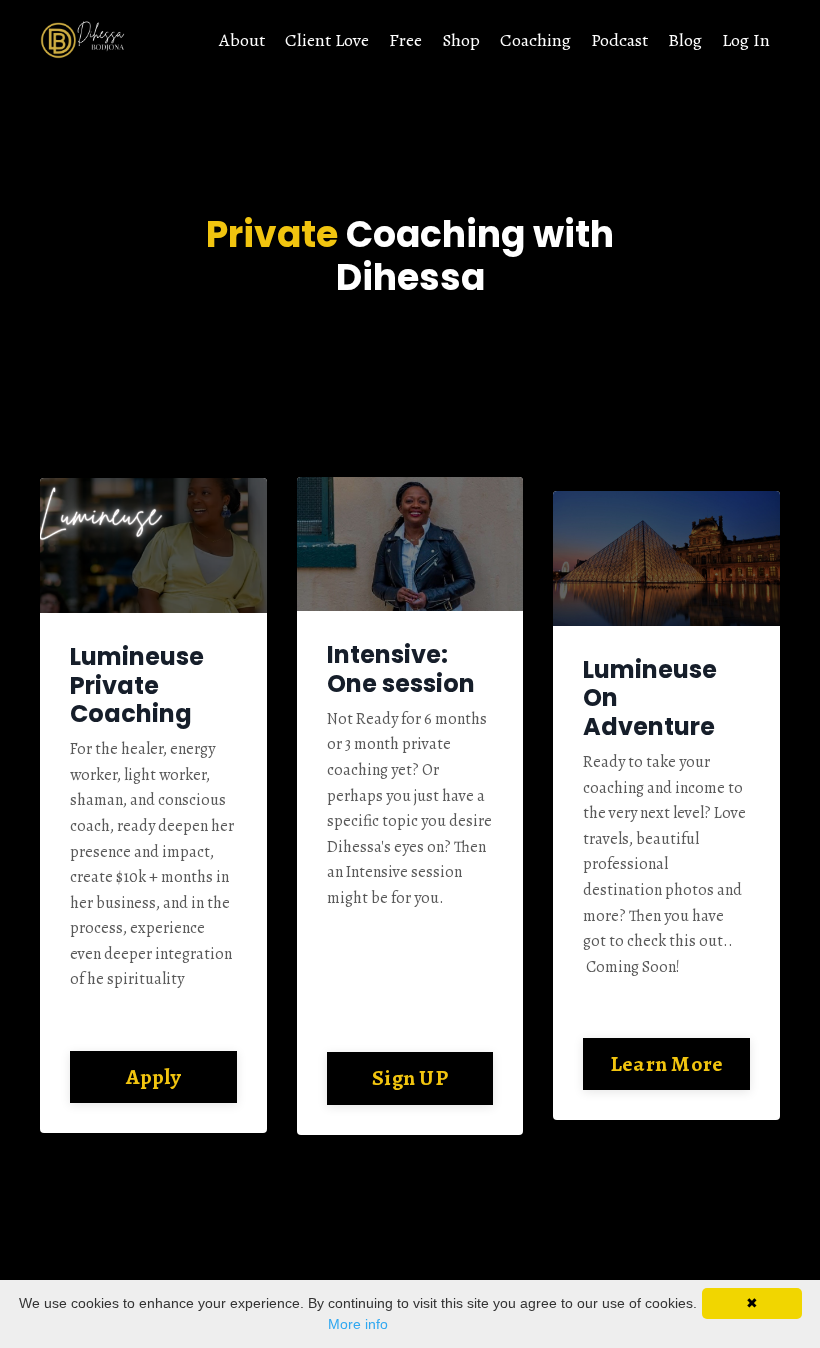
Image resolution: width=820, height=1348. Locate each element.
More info (358, 1324)
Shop (461, 40)
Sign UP (410, 1077)
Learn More (667, 1063)
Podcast (619, 40)
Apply (153, 1076)
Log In (746, 40)
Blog (685, 40)
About (242, 40)
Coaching (535, 40)
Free (405, 40)
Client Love (327, 40)
